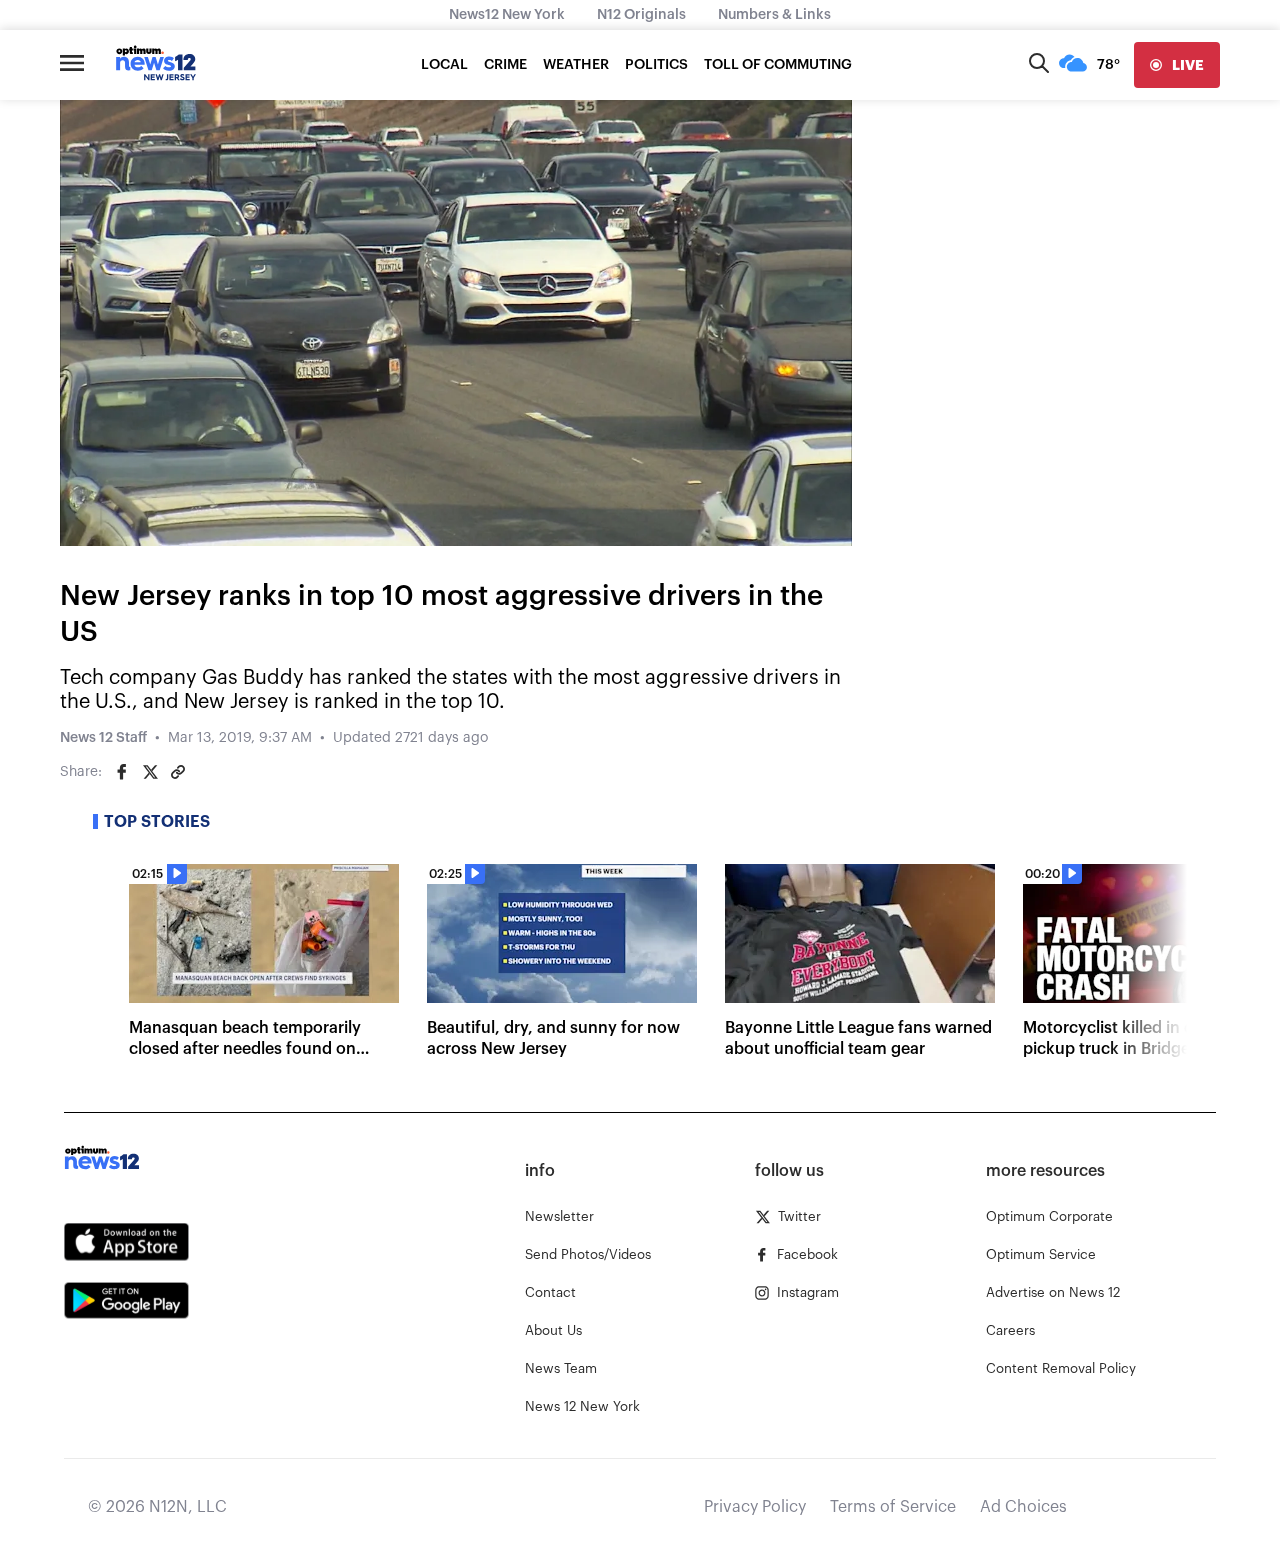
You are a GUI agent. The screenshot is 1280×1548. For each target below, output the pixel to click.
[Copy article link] (178, 772)
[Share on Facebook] (122, 772)
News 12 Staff (103, 738)
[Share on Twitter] (150, 772)
